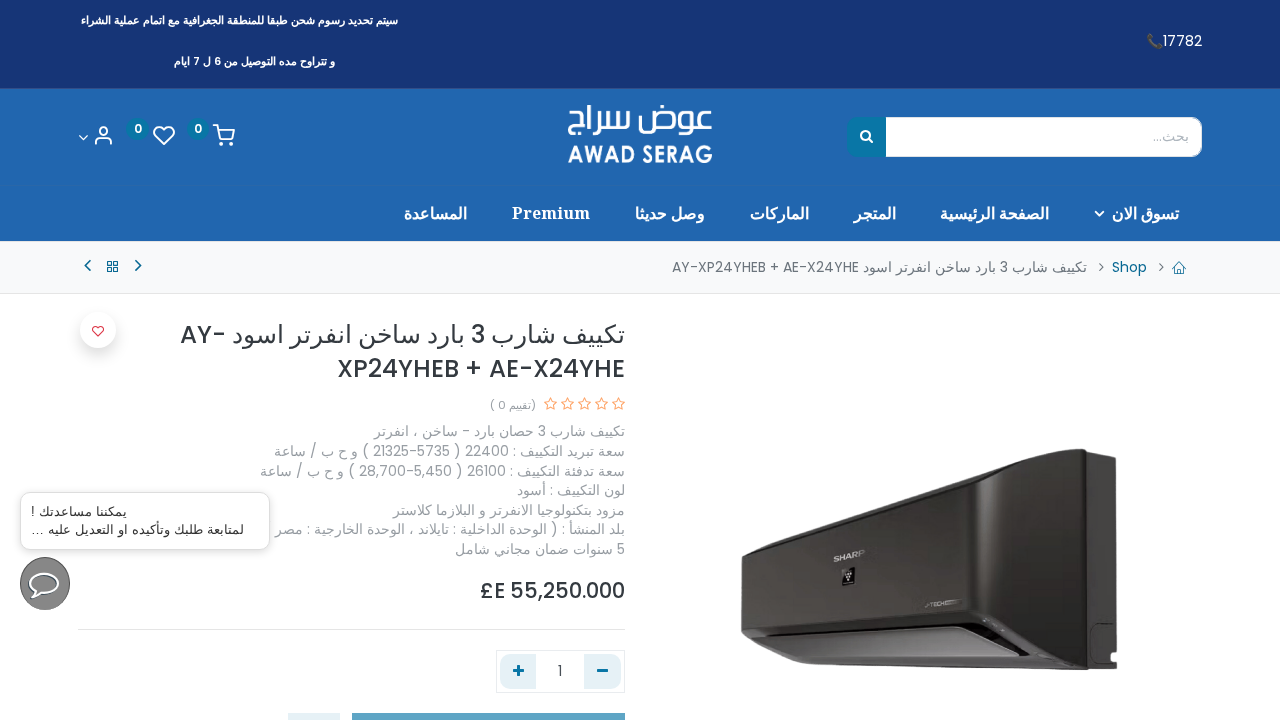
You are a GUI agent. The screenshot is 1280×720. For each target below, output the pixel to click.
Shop (1129, 267)
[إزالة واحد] (602, 672)
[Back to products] (113, 267)
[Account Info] (96, 137)
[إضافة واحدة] (518, 672)
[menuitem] (995, 213)
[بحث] (866, 137)
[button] (98, 330)
